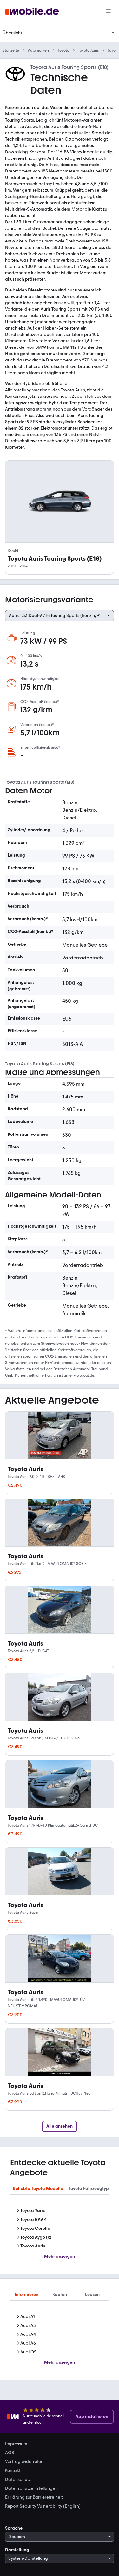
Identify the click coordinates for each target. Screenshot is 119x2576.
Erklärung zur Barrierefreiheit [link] (34, 2497)
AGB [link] (10, 2453)
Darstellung (17, 2550)
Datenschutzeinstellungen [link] (31, 2488)
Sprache (14, 2528)
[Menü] (108, 11)
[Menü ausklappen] (113, 32)
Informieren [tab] (26, 2295)
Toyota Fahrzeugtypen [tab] (91, 2189)
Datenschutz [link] (18, 2480)
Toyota (63, 50)
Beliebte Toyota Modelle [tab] (38, 2189)
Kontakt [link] (13, 2471)
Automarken (38, 50)
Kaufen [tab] (60, 2295)
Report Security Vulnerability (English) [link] (43, 2506)
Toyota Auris (88, 50)
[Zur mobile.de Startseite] (32, 12)
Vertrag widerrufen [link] (24, 2462)
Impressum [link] (16, 2444)
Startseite (11, 50)
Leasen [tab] (92, 2295)
